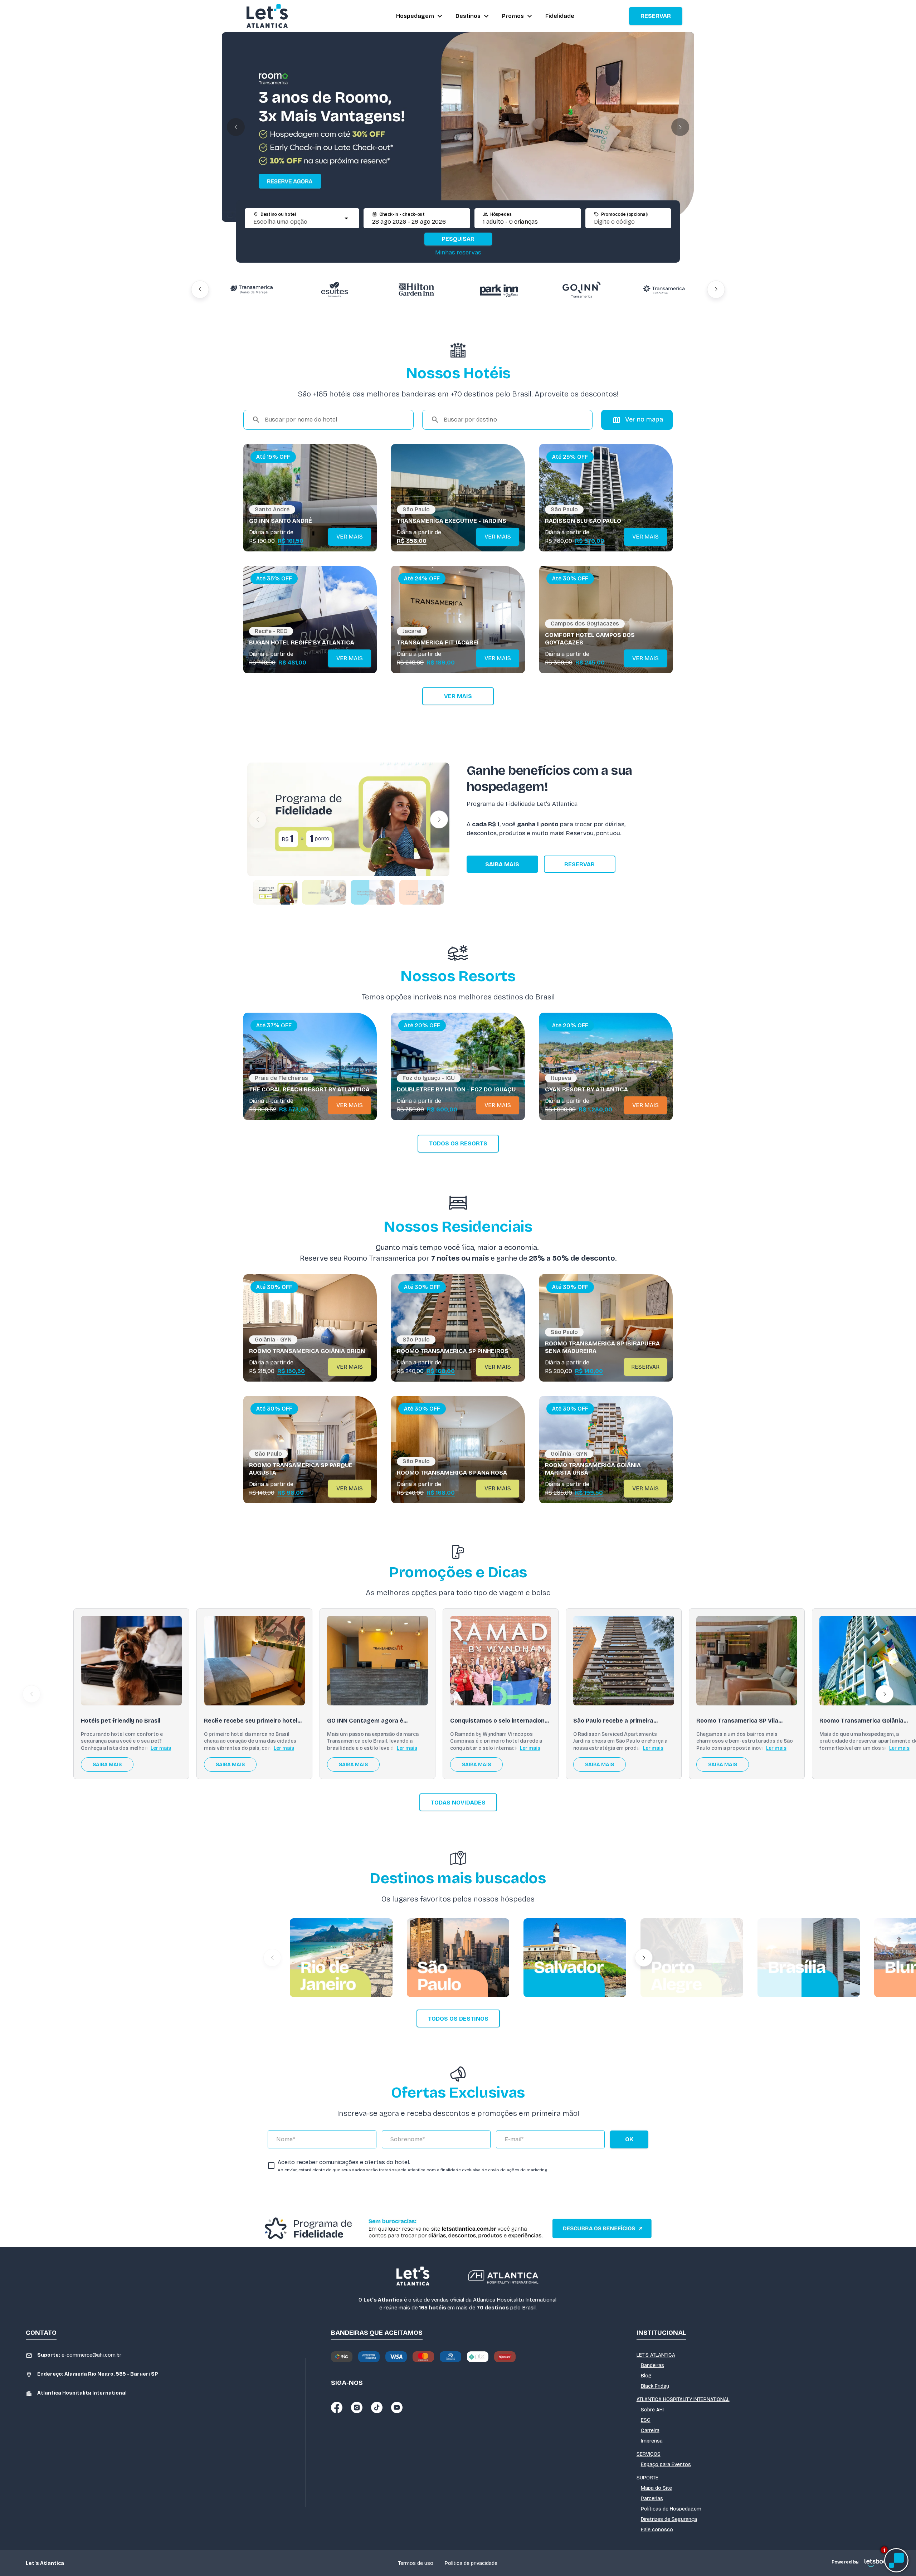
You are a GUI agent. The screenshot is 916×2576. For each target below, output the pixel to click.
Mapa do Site (656, 2488)
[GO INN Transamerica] (417, 289)
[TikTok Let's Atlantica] (377, 2407)
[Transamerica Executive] (499, 289)
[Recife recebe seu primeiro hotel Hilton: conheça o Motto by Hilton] (254, 1661)
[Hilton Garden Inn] (252, 289)
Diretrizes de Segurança (669, 2519)
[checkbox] (408, 2166)
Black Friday (655, 2386)
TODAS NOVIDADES (458, 1803)
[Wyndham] (664, 289)
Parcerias (652, 2499)
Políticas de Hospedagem (671, 2509)
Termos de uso (416, 2563)
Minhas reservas (458, 252)
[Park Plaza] (581, 289)
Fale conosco (657, 2530)
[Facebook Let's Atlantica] (337, 2407)
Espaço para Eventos (666, 2465)
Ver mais (458, 696)
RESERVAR (656, 16)
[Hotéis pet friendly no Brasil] (131, 1661)
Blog (646, 2376)
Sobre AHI (652, 2410)
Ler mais (161, 1748)
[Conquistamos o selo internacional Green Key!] (501, 1661)
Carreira (650, 2431)
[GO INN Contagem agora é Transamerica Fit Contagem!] (377, 1661)
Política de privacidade (471, 2563)
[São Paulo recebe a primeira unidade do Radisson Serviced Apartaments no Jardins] (624, 1661)
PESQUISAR (458, 239)
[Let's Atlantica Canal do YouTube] (397, 2407)
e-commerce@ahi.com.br (79, 2355)
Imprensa (652, 2441)
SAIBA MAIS (502, 864)
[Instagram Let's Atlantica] (357, 2407)
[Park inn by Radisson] (335, 289)
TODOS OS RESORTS (458, 1143)
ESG (646, 2420)
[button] (236, 127)
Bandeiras (652, 2365)
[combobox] (296, 222)
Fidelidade (560, 16)
